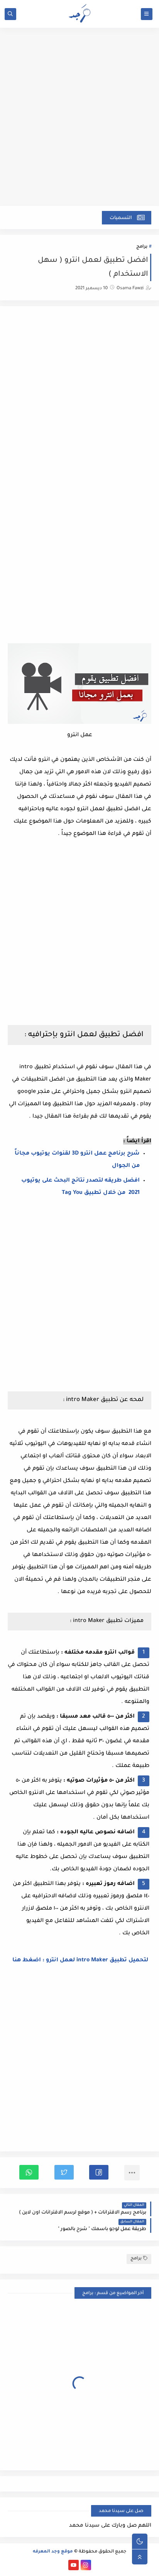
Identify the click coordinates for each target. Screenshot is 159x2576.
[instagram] (86, 2565)
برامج (142, 247)
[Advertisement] (79, 121)
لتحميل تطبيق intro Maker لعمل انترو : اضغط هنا (79, 1961)
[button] (99, 2172)
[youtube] (74, 2565)
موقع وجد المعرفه (53, 2552)
